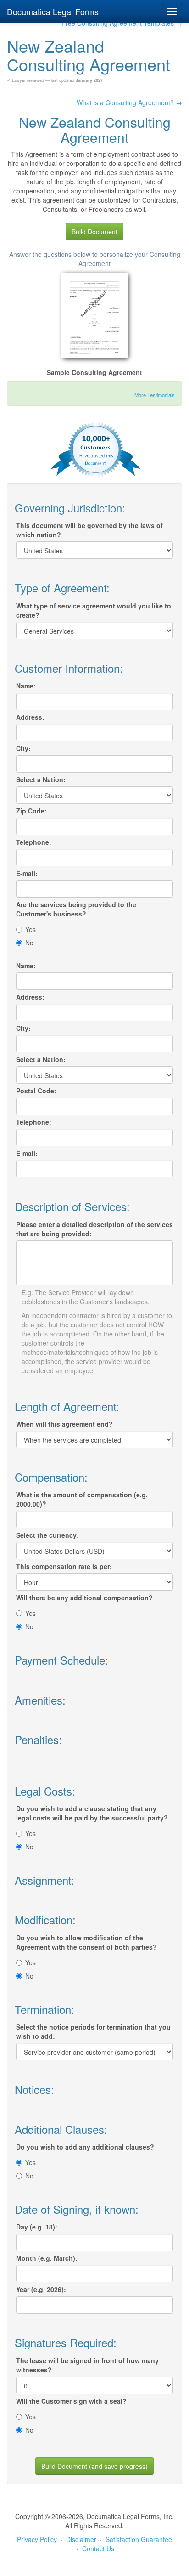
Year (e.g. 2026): (41, 2289)
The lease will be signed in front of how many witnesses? (87, 2365)
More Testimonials (155, 395)
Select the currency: (47, 1535)
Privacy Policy (37, 2539)
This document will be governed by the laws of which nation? (89, 530)
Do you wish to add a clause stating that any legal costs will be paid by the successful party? (92, 1813)
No (29, 943)
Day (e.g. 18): (37, 2227)
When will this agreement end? (64, 1424)
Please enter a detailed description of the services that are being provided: (94, 1229)
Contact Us (98, 2548)
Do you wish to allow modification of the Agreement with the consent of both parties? (86, 1942)
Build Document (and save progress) (94, 2466)
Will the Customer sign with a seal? (71, 2401)
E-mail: (27, 873)
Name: (26, 686)
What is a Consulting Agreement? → (129, 102)
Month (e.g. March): (47, 2258)
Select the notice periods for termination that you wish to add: (93, 2031)
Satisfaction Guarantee (139, 2539)
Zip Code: (31, 811)
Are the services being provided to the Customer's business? (76, 909)
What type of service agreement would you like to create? (94, 610)
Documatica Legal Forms (53, 11)
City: (23, 748)
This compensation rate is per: (64, 1566)
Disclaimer (81, 2539)
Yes (31, 929)
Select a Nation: (41, 779)
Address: (30, 717)
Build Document (94, 232)
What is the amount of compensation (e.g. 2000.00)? (82, 1499)
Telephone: (34, 842)
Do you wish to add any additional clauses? (85, 2147)
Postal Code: (36, 1091)
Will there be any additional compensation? (84, 1598)
